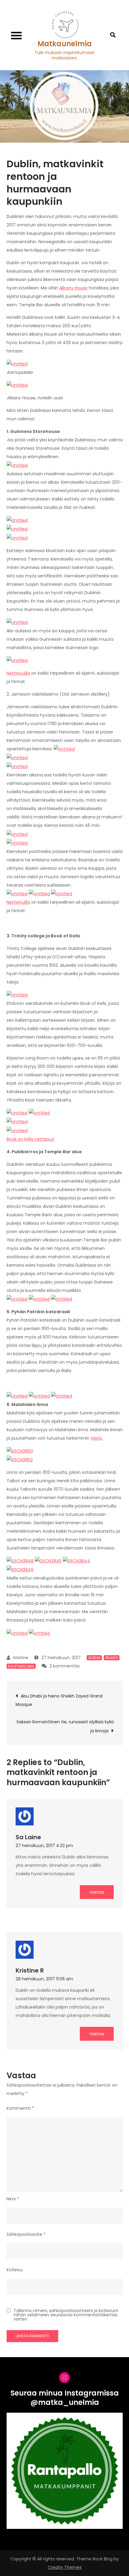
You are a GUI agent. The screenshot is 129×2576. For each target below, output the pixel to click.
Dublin (94, 1658)
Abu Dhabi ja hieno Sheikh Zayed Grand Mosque (59, 1700)
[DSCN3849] (20, 1569)
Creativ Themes (65, 2567)
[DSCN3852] (20, 1459)
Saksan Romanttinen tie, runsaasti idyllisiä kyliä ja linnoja (65, 1726)
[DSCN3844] (76, 1561)
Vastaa (97, 1892)
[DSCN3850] (20, 1451)
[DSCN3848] (20, 1561)
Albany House (73, 288)
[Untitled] (17, 364)
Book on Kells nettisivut (30, 1139)
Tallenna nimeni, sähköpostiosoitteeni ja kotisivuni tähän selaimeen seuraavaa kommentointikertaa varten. (66, 2315)
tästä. (97, 1438)
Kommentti (20, 2108)
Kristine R (30, 1970)
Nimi (13, 2199)
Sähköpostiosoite (26, 2234)
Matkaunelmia (65, 44)
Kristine (21, 1658)
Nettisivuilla (18, 673)
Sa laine (28, 1837)
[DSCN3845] (48, 1561)
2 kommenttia (64, 1666)
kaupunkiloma (21, 1666)
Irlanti (112, 1658)
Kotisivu (15, 2270)
